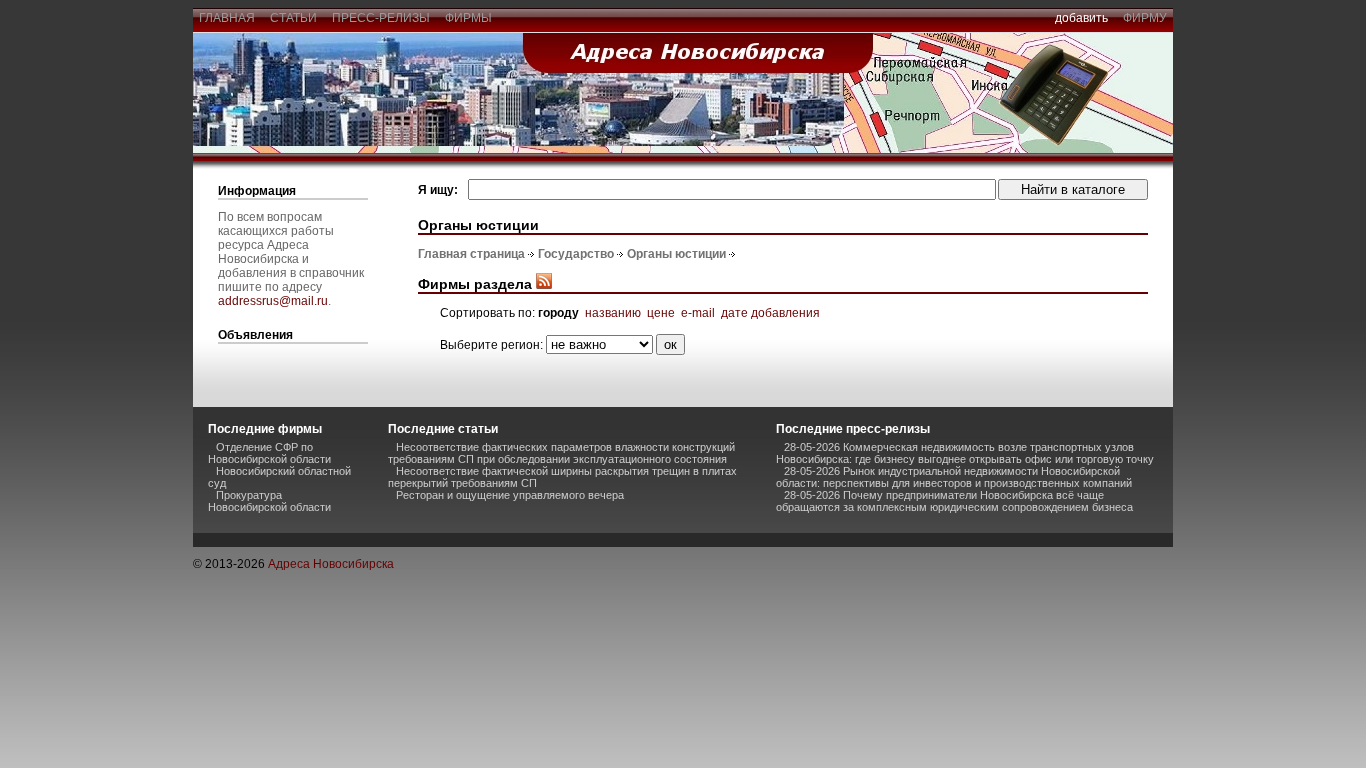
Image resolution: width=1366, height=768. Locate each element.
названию (613, 313)
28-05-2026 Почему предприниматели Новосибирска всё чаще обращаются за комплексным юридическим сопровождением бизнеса (954, 501)
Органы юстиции (676, 254)
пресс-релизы (381, 18)
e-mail (698, 313)
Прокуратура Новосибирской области (269, 501)
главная (227, 18)
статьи (293, 18)
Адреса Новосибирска (331, 564)
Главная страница (471, 254)
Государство (576, 254)
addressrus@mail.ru (273, 301)
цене (661, 313)
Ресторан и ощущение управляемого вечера (510, 495)
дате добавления (770, 313)
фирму (1145, 18)
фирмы (468, 18)
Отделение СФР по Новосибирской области (269, 453)
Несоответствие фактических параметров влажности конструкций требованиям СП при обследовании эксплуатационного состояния (561, 453)
